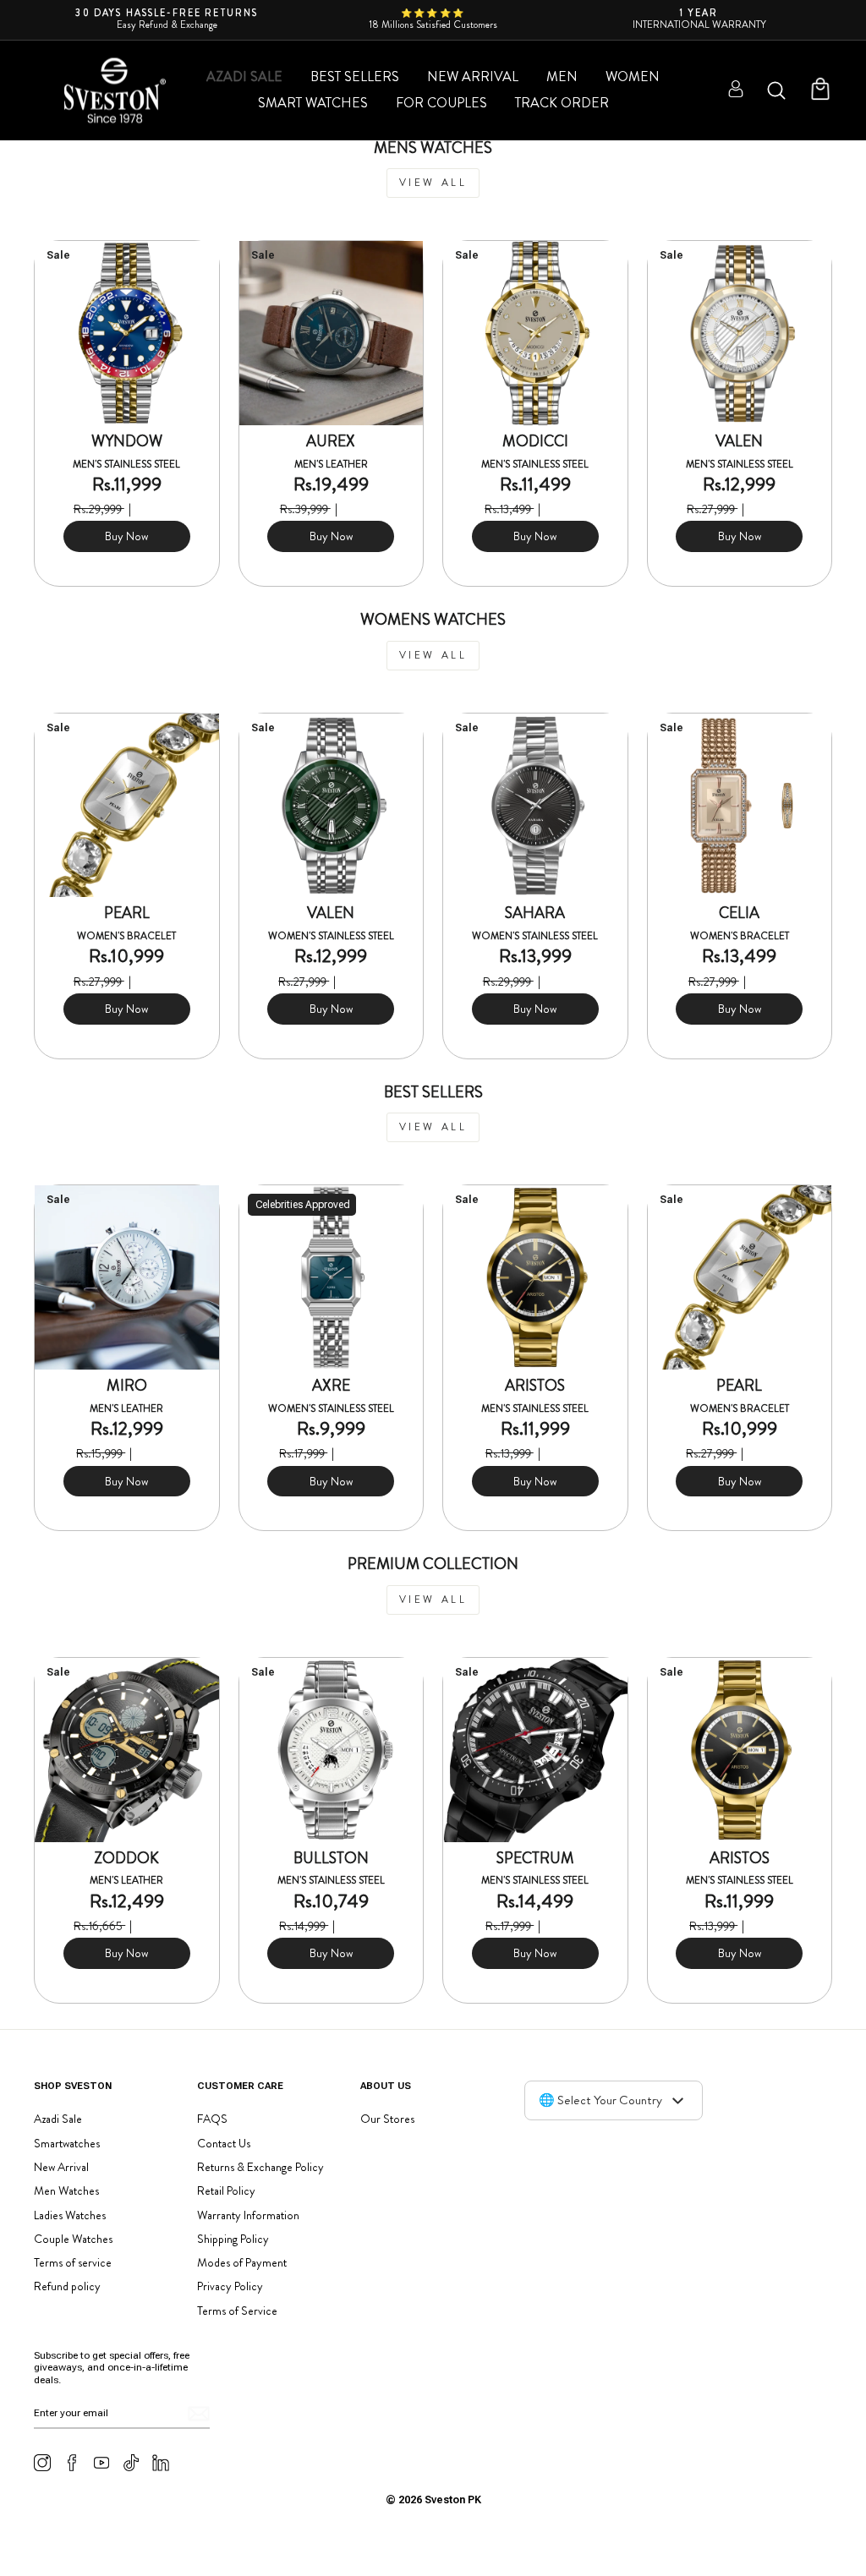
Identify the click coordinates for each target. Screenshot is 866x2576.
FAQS (212, 2119)
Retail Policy (226, 2190)
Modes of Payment (242, 2262)
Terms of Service (237, 2311)
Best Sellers (355, 77)
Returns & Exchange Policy (260, 2167)
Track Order (562, 103)
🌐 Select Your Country (600, 2100)
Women (633, 77)
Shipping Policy (233, 2239)
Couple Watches (73, 2239)
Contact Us (224, 2143)
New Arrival (473, 77)
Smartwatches (67, 2143)
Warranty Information (248, 2215)
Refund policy (67, 2286)
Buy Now (126, 536)
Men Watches (66, 2190)
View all (433, 183)
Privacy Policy (230, 2286)
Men (562, 77)
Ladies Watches (70, 2215)
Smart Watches (313, 103)
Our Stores (387, 2119)
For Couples (441, 103)
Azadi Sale (244, 77)
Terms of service (73, 2262)
